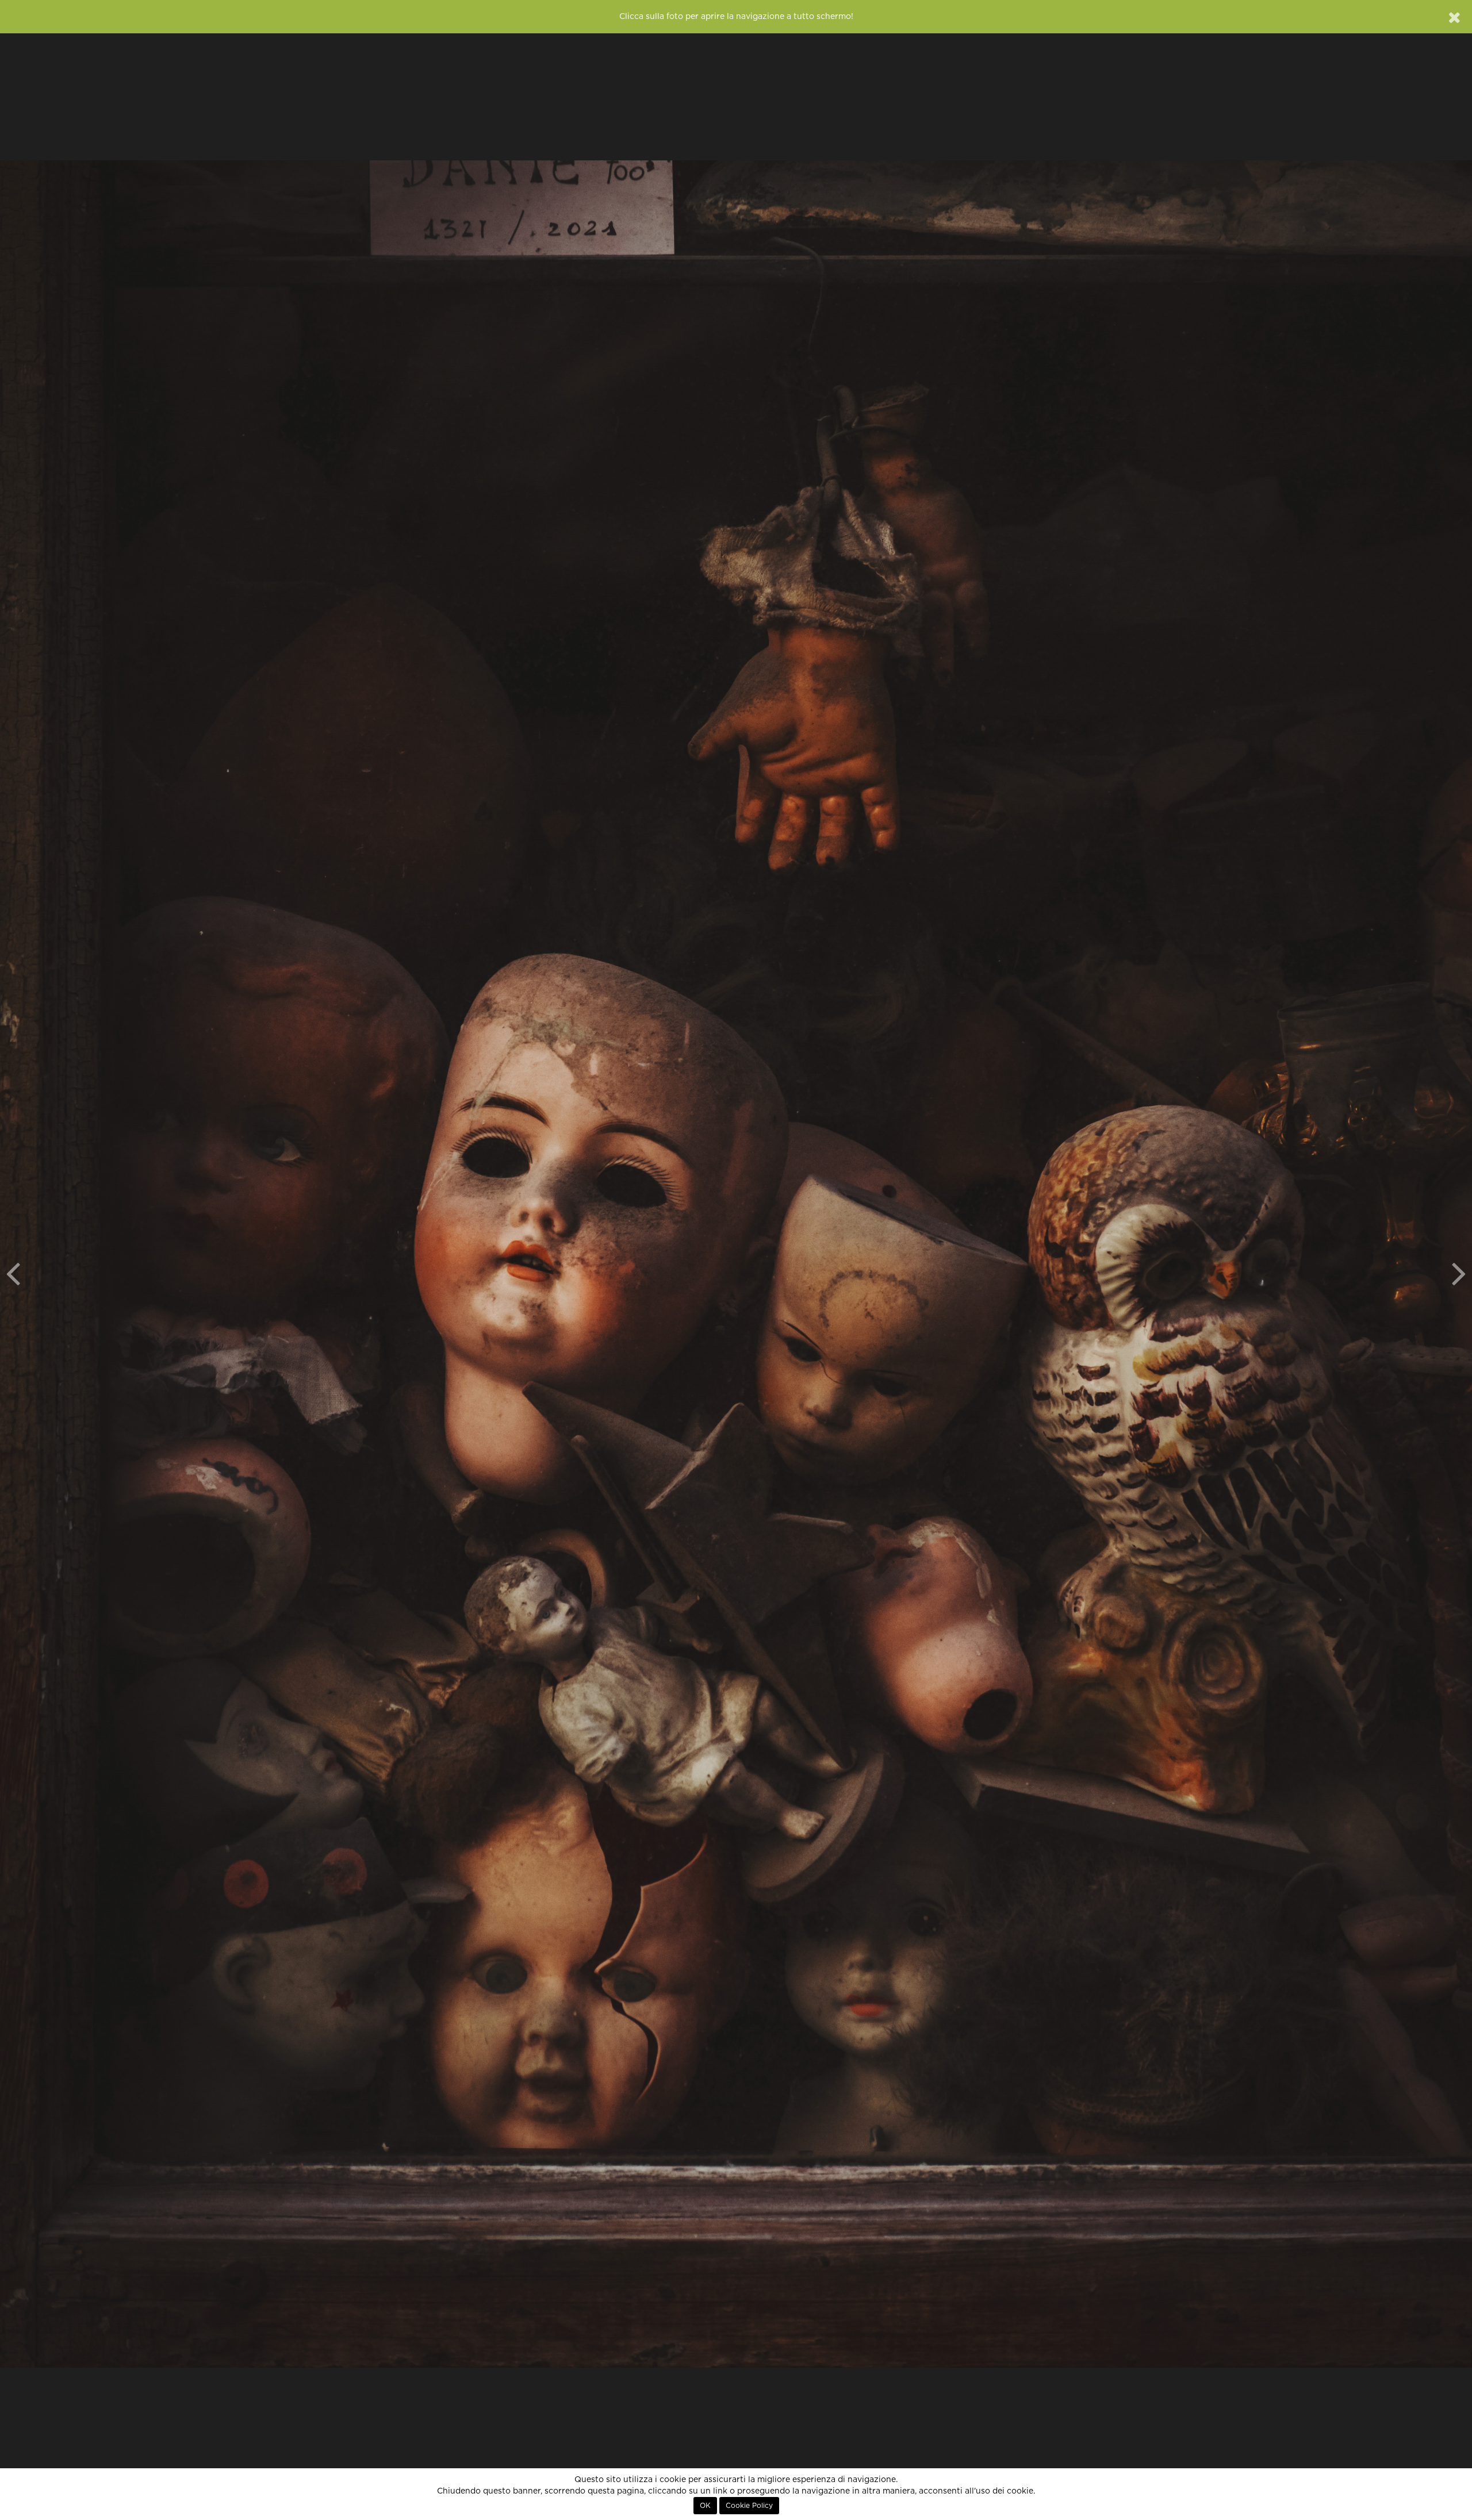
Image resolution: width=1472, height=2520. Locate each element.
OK (705, 2506)
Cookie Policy (749, 2506)
